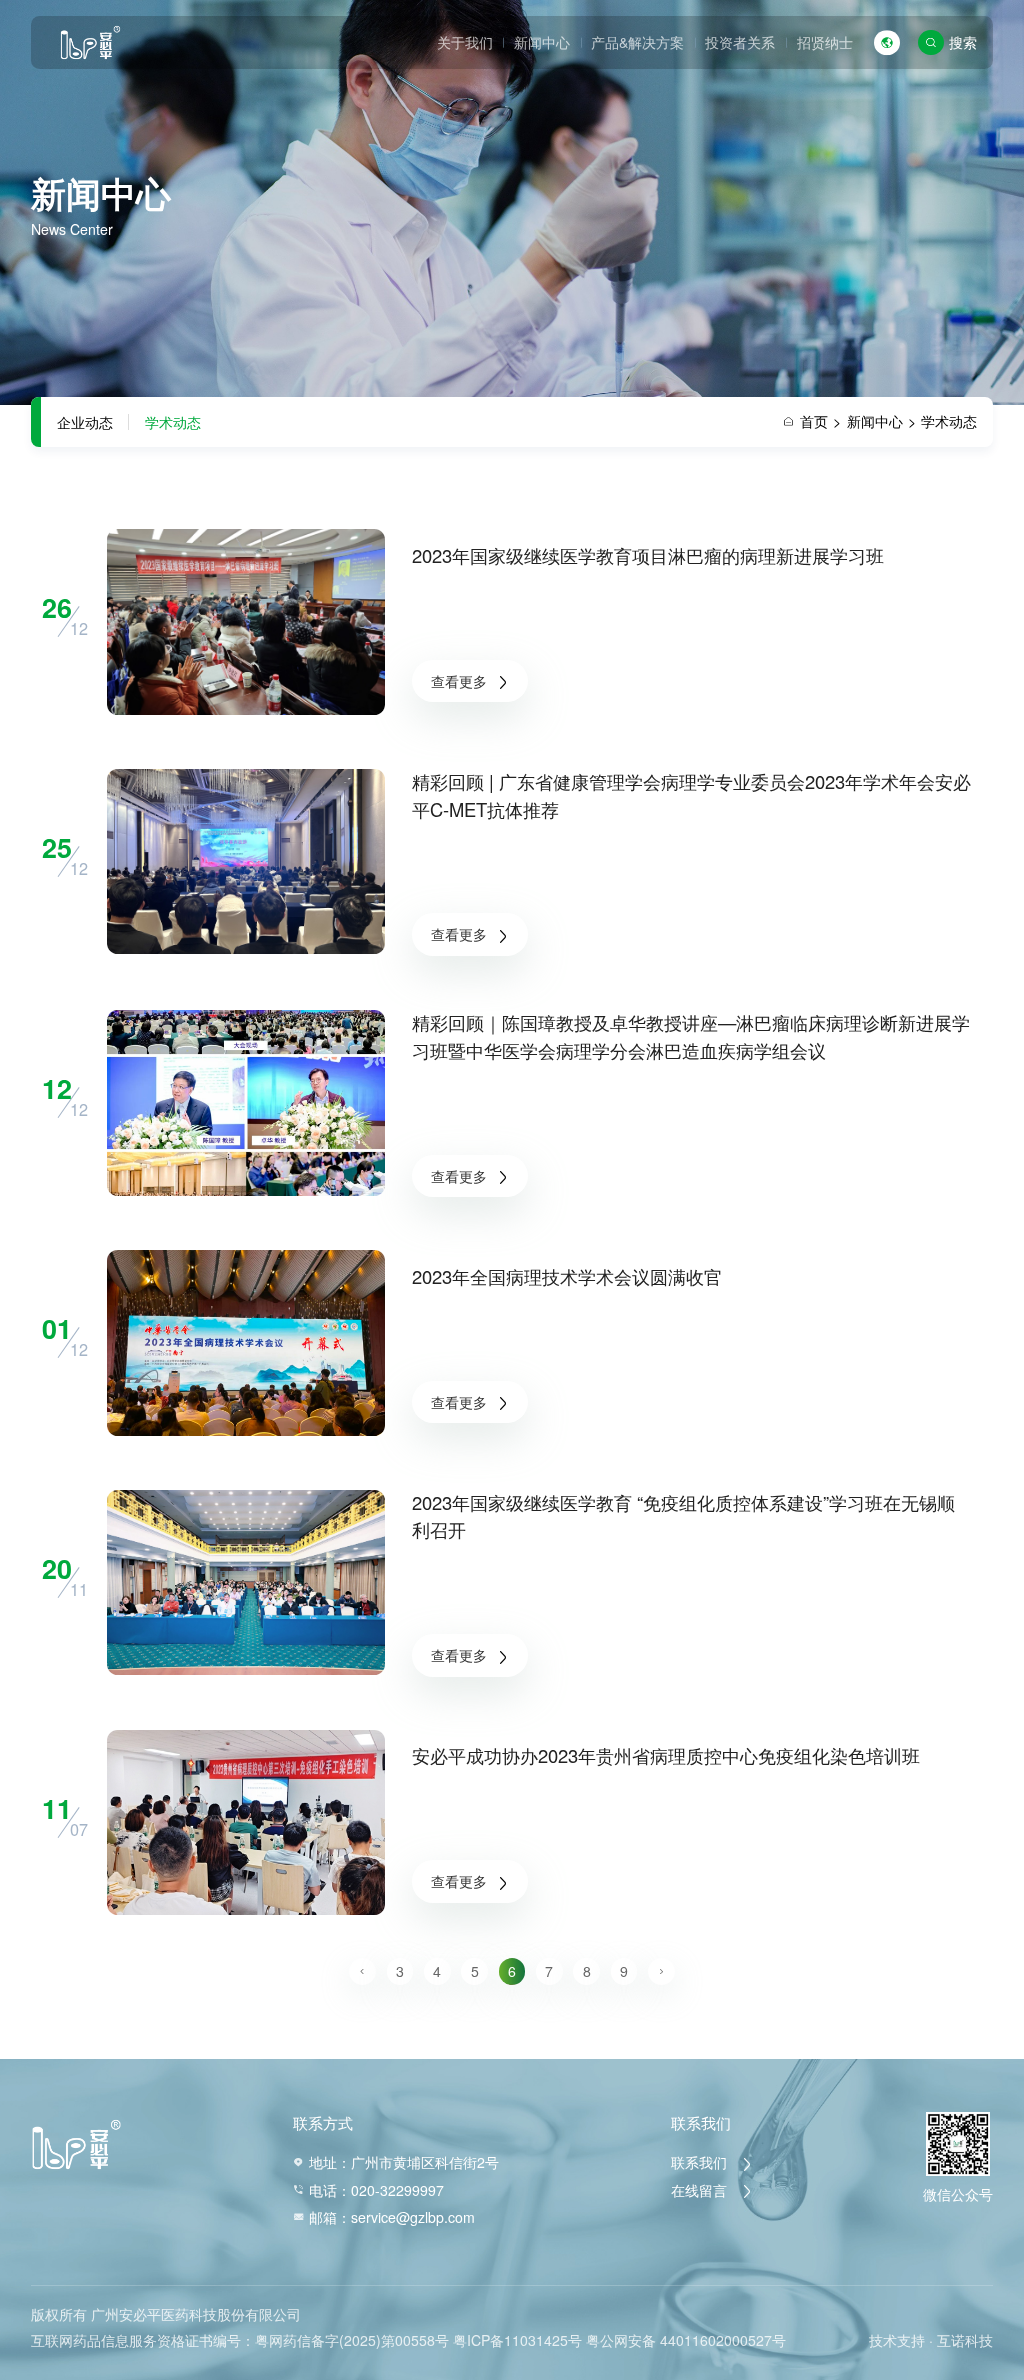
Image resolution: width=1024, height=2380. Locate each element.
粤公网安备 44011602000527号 (686, 2340)
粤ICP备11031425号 (517, 2340)
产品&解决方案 (637, 42)
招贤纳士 (825, 42)
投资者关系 (740, 42)
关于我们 (465, 42)
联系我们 (701, 2162)
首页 (820, 421)
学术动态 (173, 422)
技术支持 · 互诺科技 (931, 2340)
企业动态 (85, 422)
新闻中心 (542, 42)
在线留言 (701, 2190)
